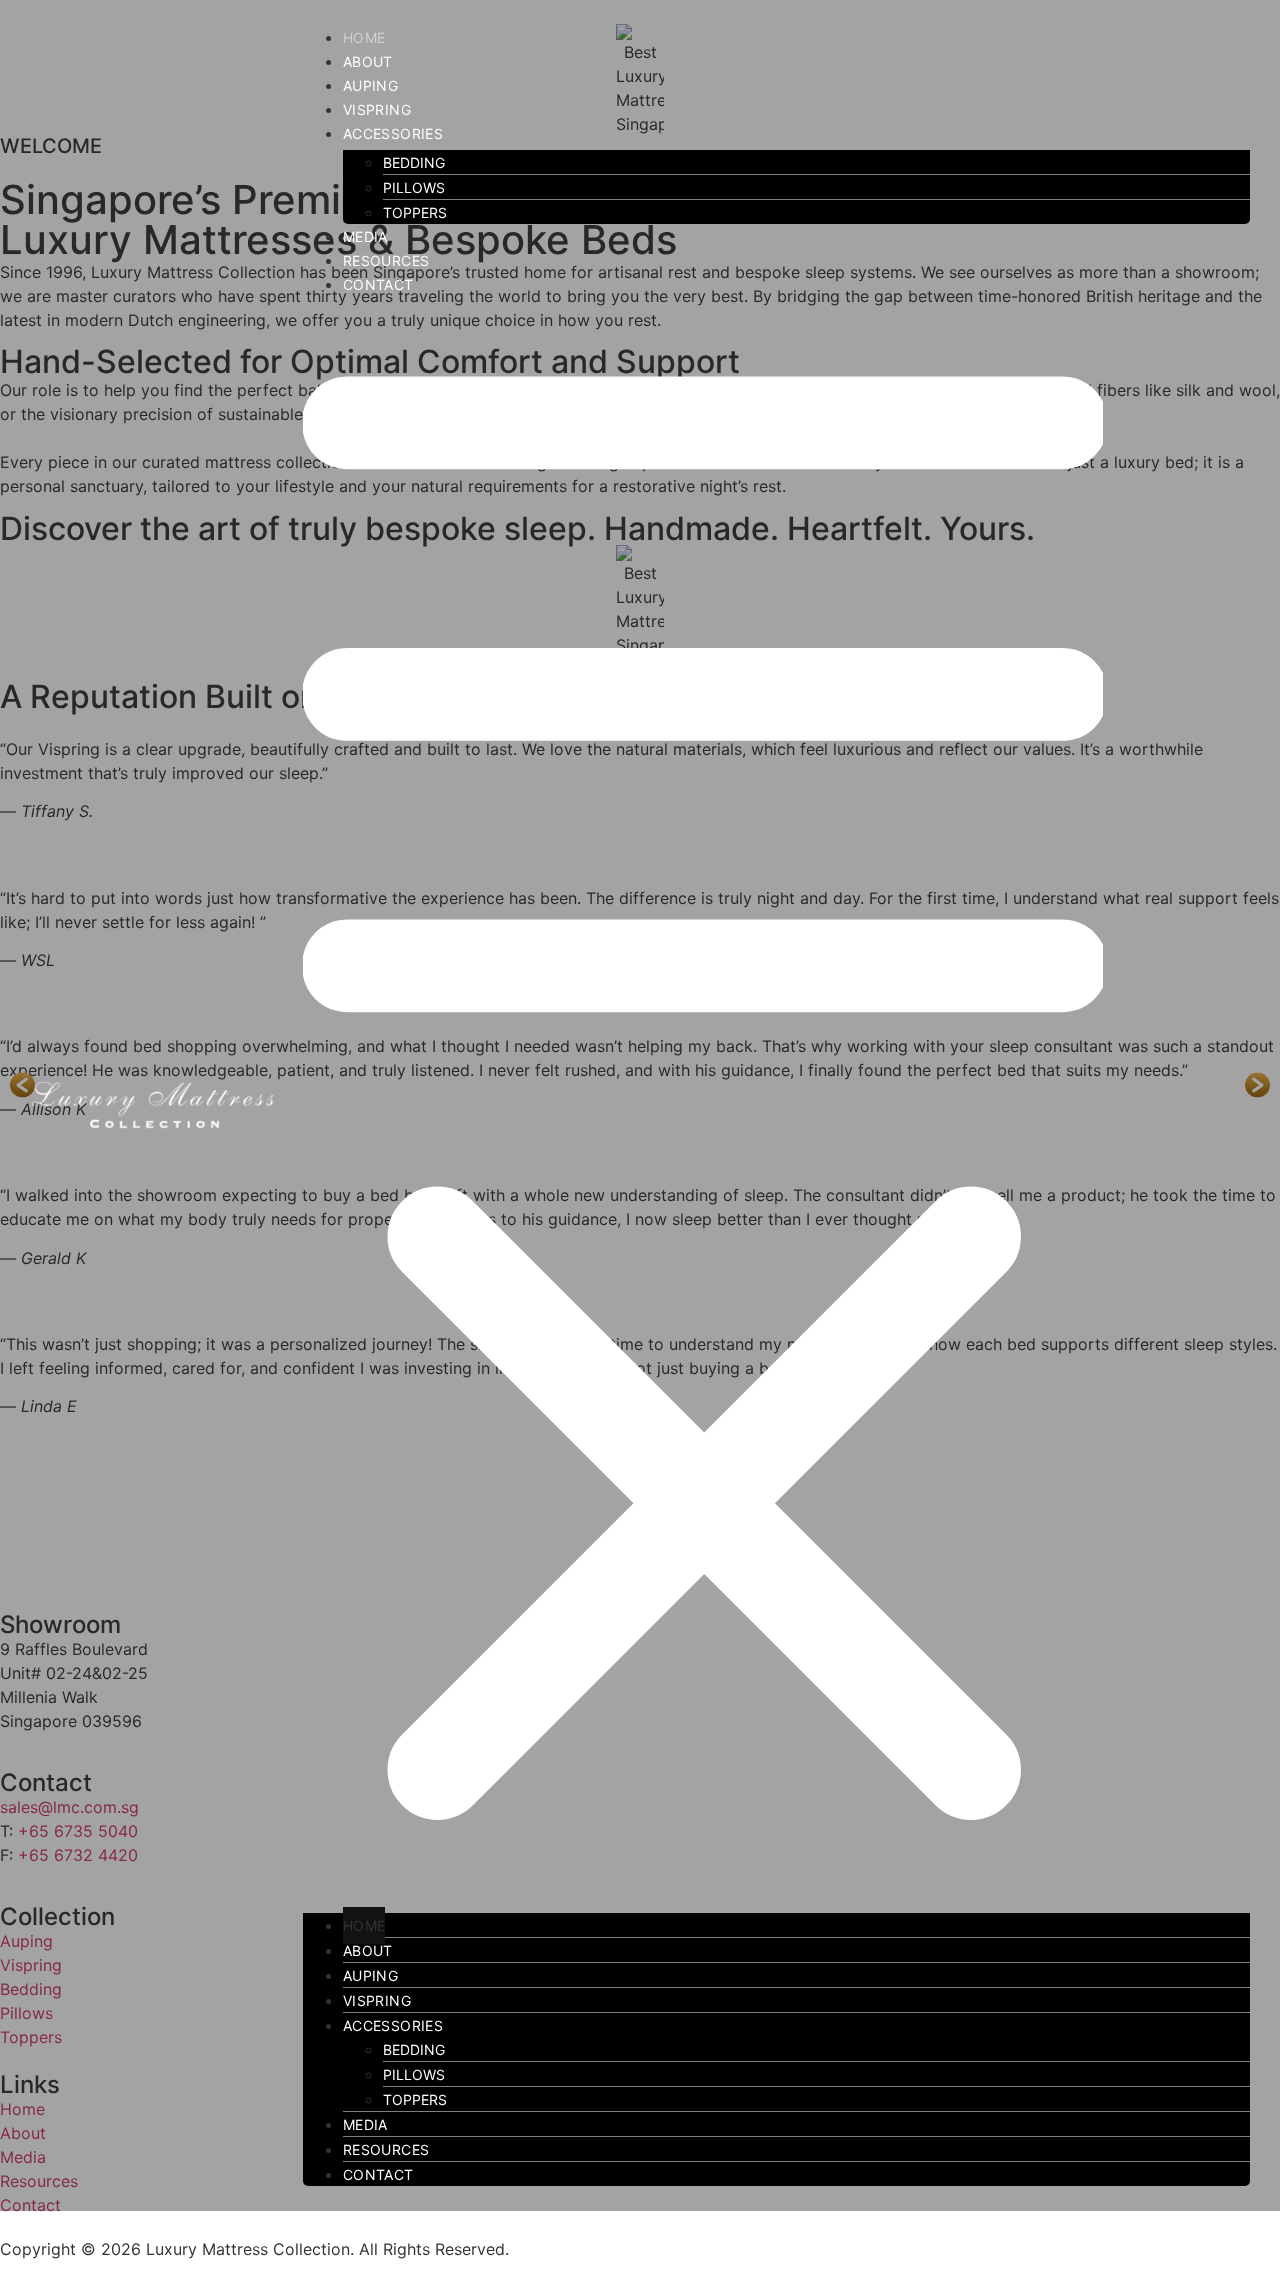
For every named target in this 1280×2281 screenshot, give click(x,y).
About (368, 61)
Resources (386, 260)
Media (365, 236)
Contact (378, 284)
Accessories (393, 133)
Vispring (377, 109)
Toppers (415, 212)
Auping (370, 85)
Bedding (414, 162)
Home (364, 37)
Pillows (414, 187)
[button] (776, 1102)
